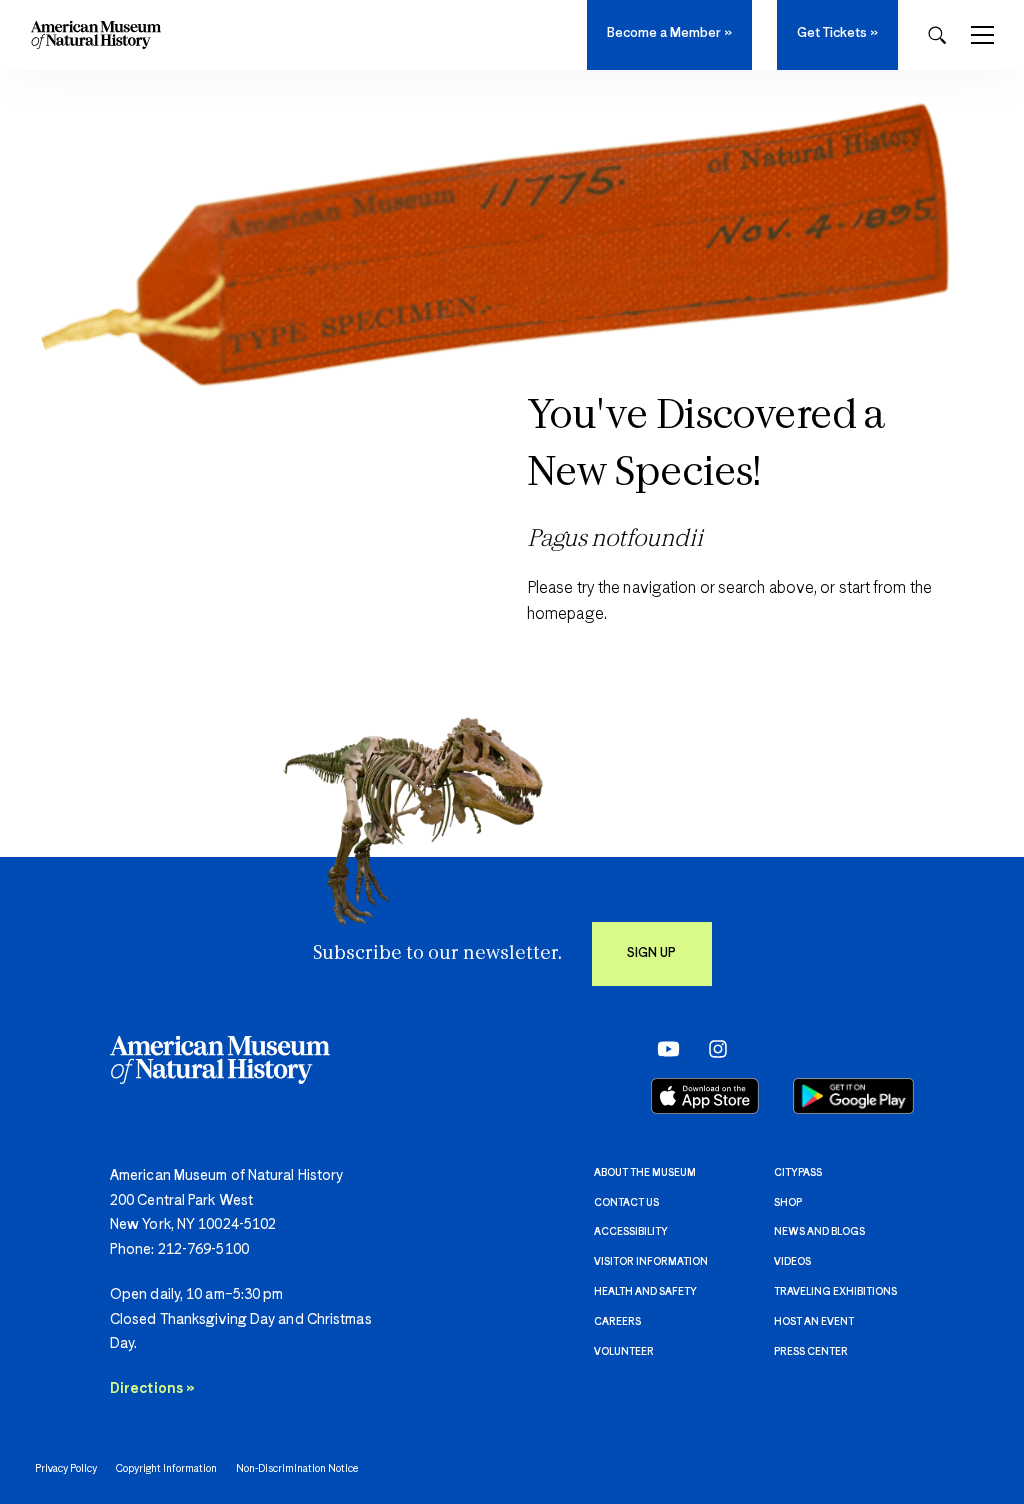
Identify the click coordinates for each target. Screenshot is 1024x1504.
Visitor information (651, 1262)
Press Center (811, 1352)
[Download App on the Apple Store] (705, 1096)
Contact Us (626, 1203)
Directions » (152, 1389)
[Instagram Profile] (711, 1048)
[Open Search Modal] (937, 35)
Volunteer (624, 1352)
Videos (792, 1262)
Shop (788, 1203)
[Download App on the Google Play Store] (853, 1096)
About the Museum (645, 1173)
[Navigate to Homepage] (96, 35)
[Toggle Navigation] (982, 35)
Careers (617, 1322)
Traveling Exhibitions (835, 1292)
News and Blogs (819, 1232)
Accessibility (631, 1232)
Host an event (814, 1322)
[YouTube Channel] (663, 1048)
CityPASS (798, 1173)
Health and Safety (645, 1292)
